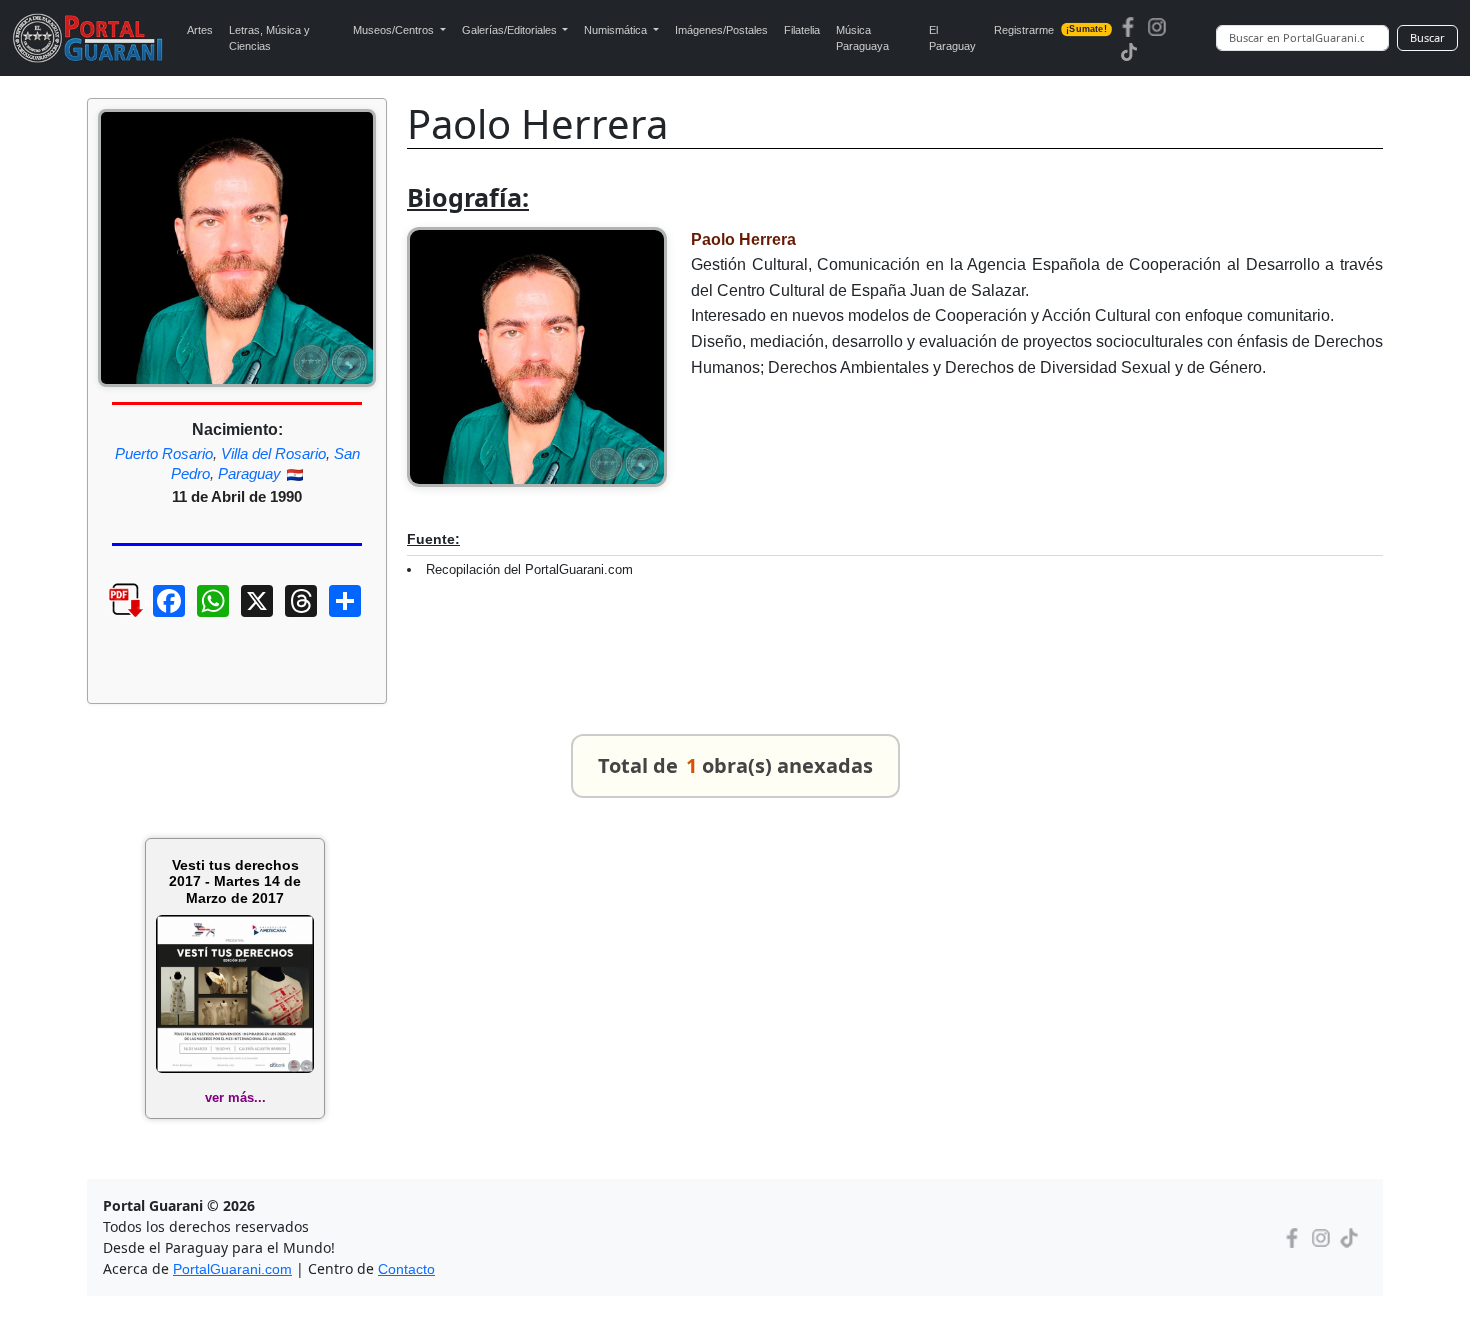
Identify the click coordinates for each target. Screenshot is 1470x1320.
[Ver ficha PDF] (108, 616)
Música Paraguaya (862, 38)
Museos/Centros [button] (395, 30)
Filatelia (802, 30)
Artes (200, 30)
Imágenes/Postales (721, 30)
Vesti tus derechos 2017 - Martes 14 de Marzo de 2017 (235, 882)
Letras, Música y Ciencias (269, 38)
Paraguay (249, 473)
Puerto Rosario (164, 453)
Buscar (1427, 37)
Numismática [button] (617, 30)
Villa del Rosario (273, 453)
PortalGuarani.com (232, 1269)
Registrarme (1050, 30)
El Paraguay (952, 38)
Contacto (406, 1269)
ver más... (235, 1097)
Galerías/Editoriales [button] (511, 30)
